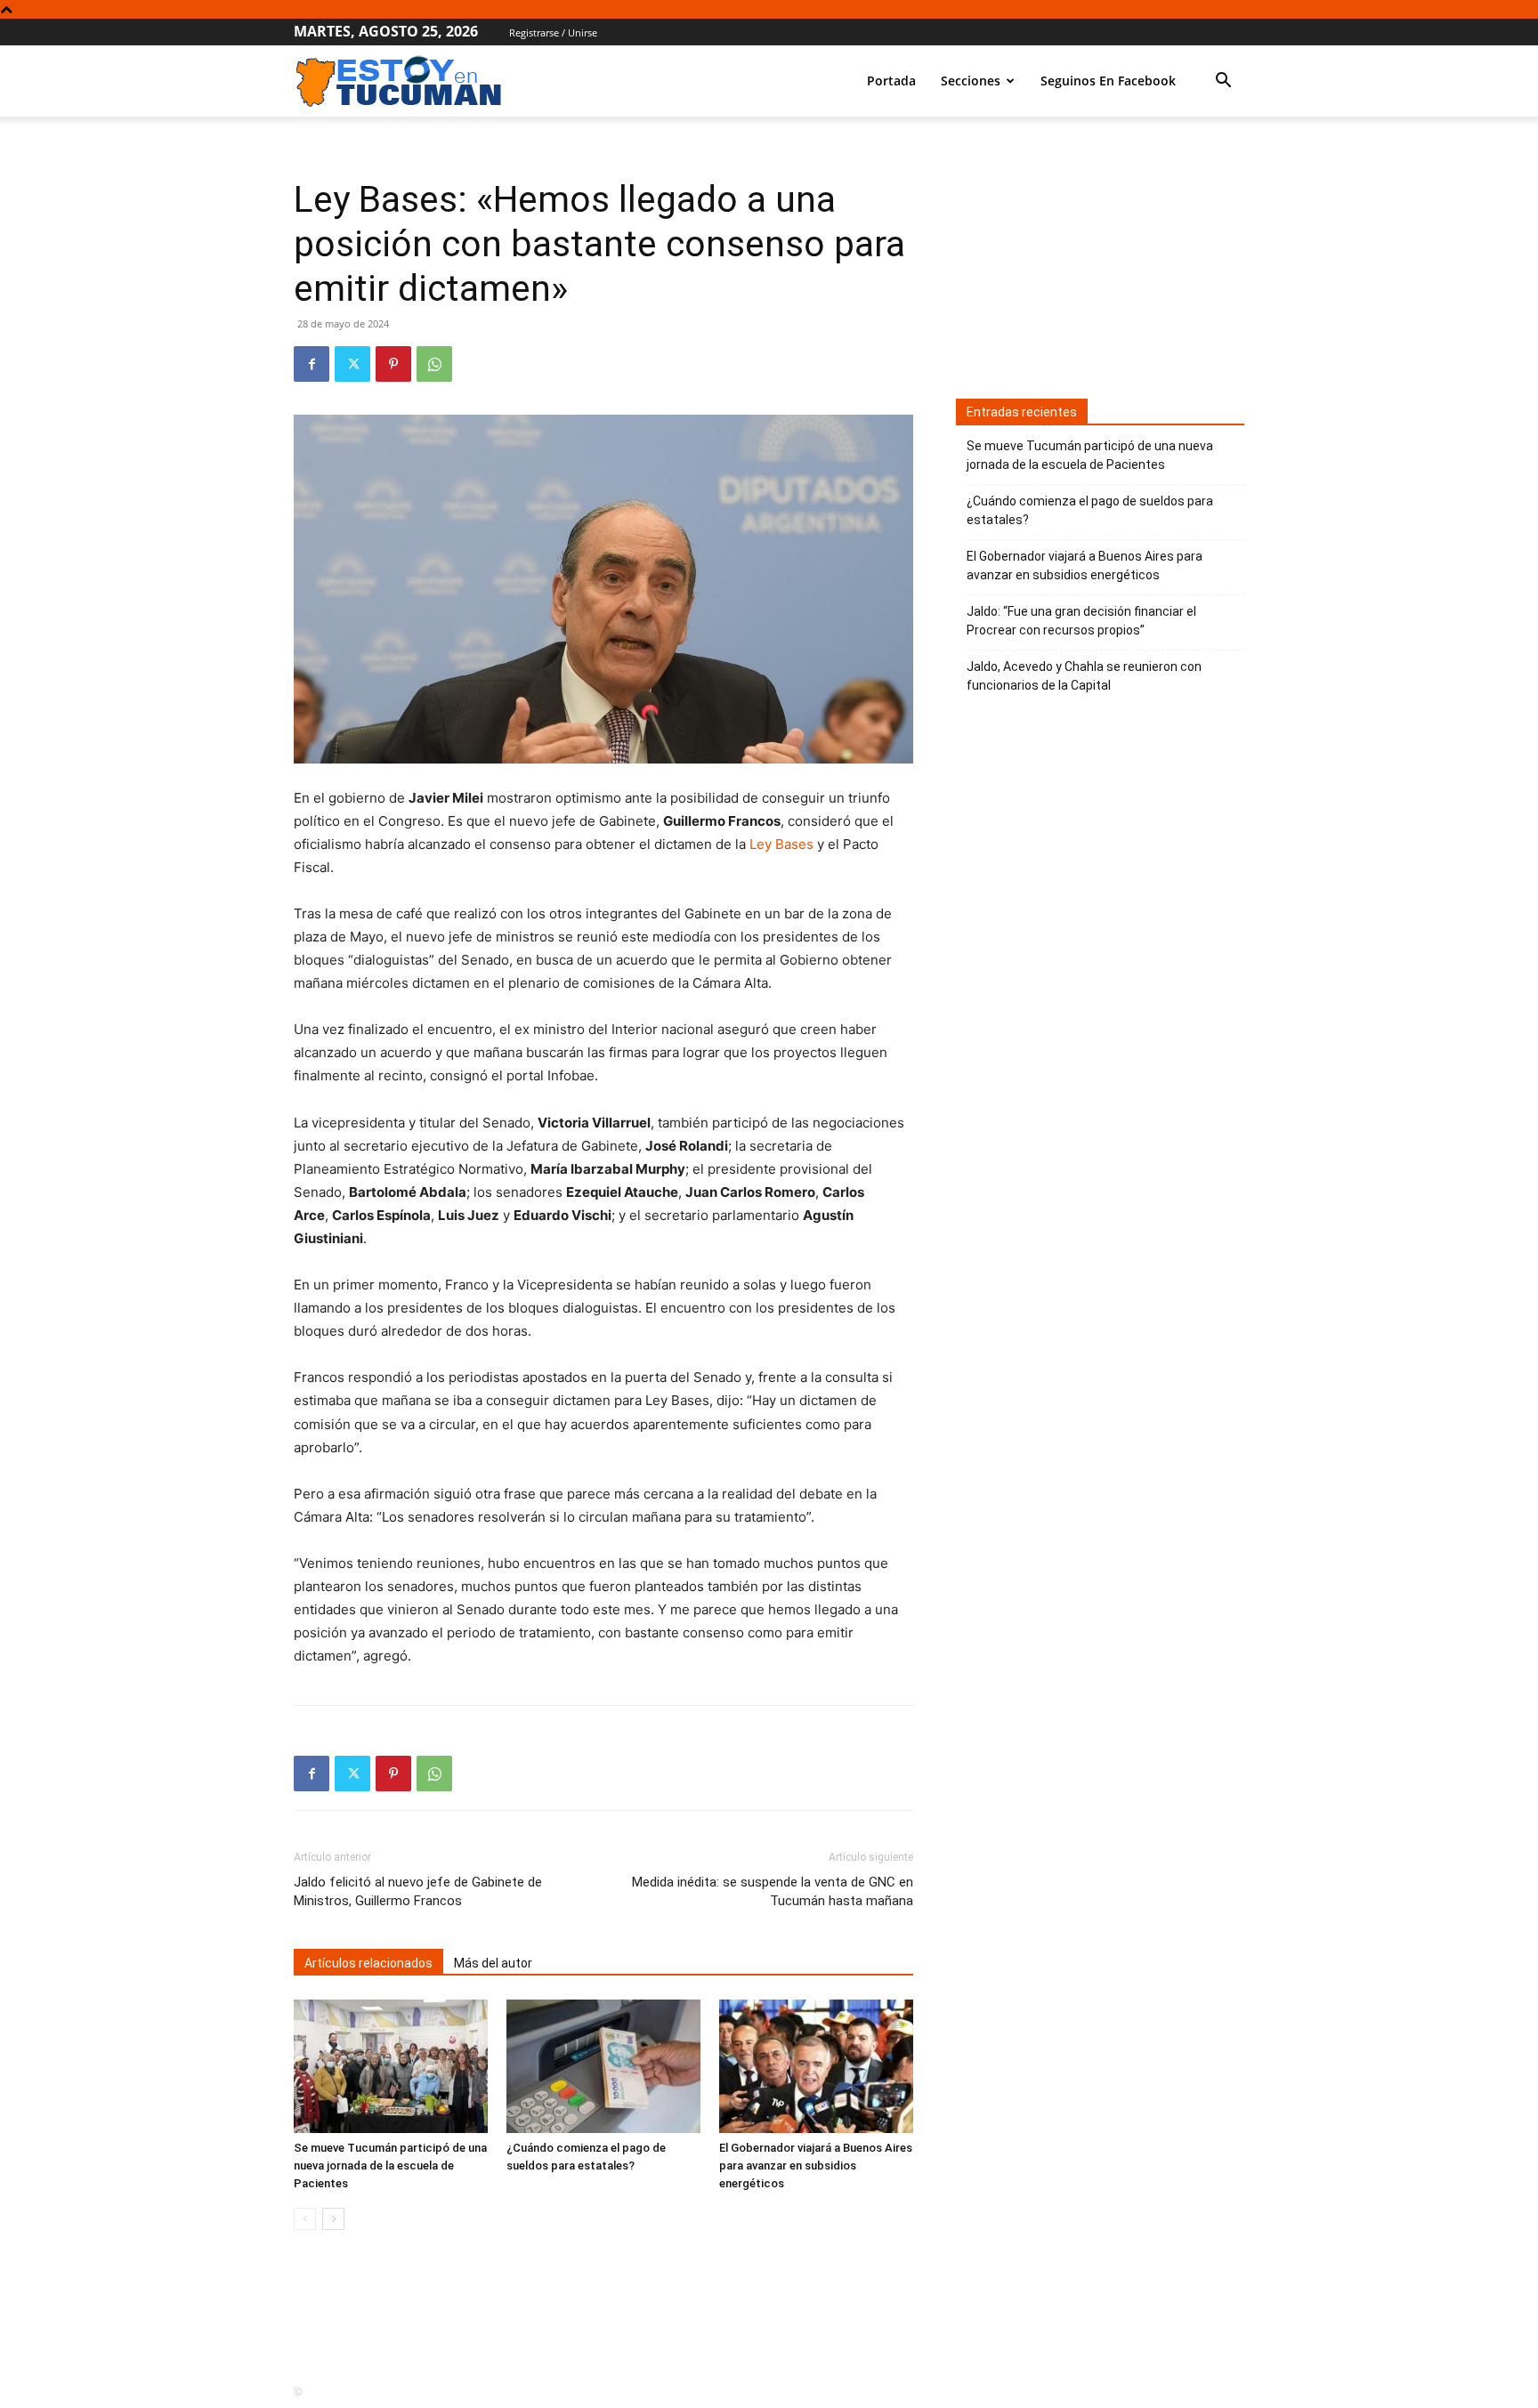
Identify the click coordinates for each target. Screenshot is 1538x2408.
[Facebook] (312, 364)
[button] (1223, 82)
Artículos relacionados (368, 1963)
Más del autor (493, 1963)
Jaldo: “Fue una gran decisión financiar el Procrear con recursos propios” (1081, 621)
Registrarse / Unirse (553, 32)
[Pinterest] (393, 364)
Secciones (971, 81)
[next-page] (333, 2219)
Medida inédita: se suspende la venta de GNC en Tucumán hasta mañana (773, 1891)
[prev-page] (305, 2219)
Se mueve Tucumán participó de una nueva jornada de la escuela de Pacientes (390, 2166)
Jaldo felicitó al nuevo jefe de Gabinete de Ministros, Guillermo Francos (418, 1891)
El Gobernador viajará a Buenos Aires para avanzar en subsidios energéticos (816, 2166)
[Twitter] (352, 364)
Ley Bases (783, 844)
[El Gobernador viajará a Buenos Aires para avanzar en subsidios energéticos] (816, 2066)
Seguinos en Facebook (1108, 81)
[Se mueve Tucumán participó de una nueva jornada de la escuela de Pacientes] (391, 2066)
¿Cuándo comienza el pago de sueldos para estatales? (1090, 510)
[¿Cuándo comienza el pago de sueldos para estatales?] (603, 2066)
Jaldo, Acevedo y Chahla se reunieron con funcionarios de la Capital (1084, 676)
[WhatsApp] (434, 364)
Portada (891, 81)
